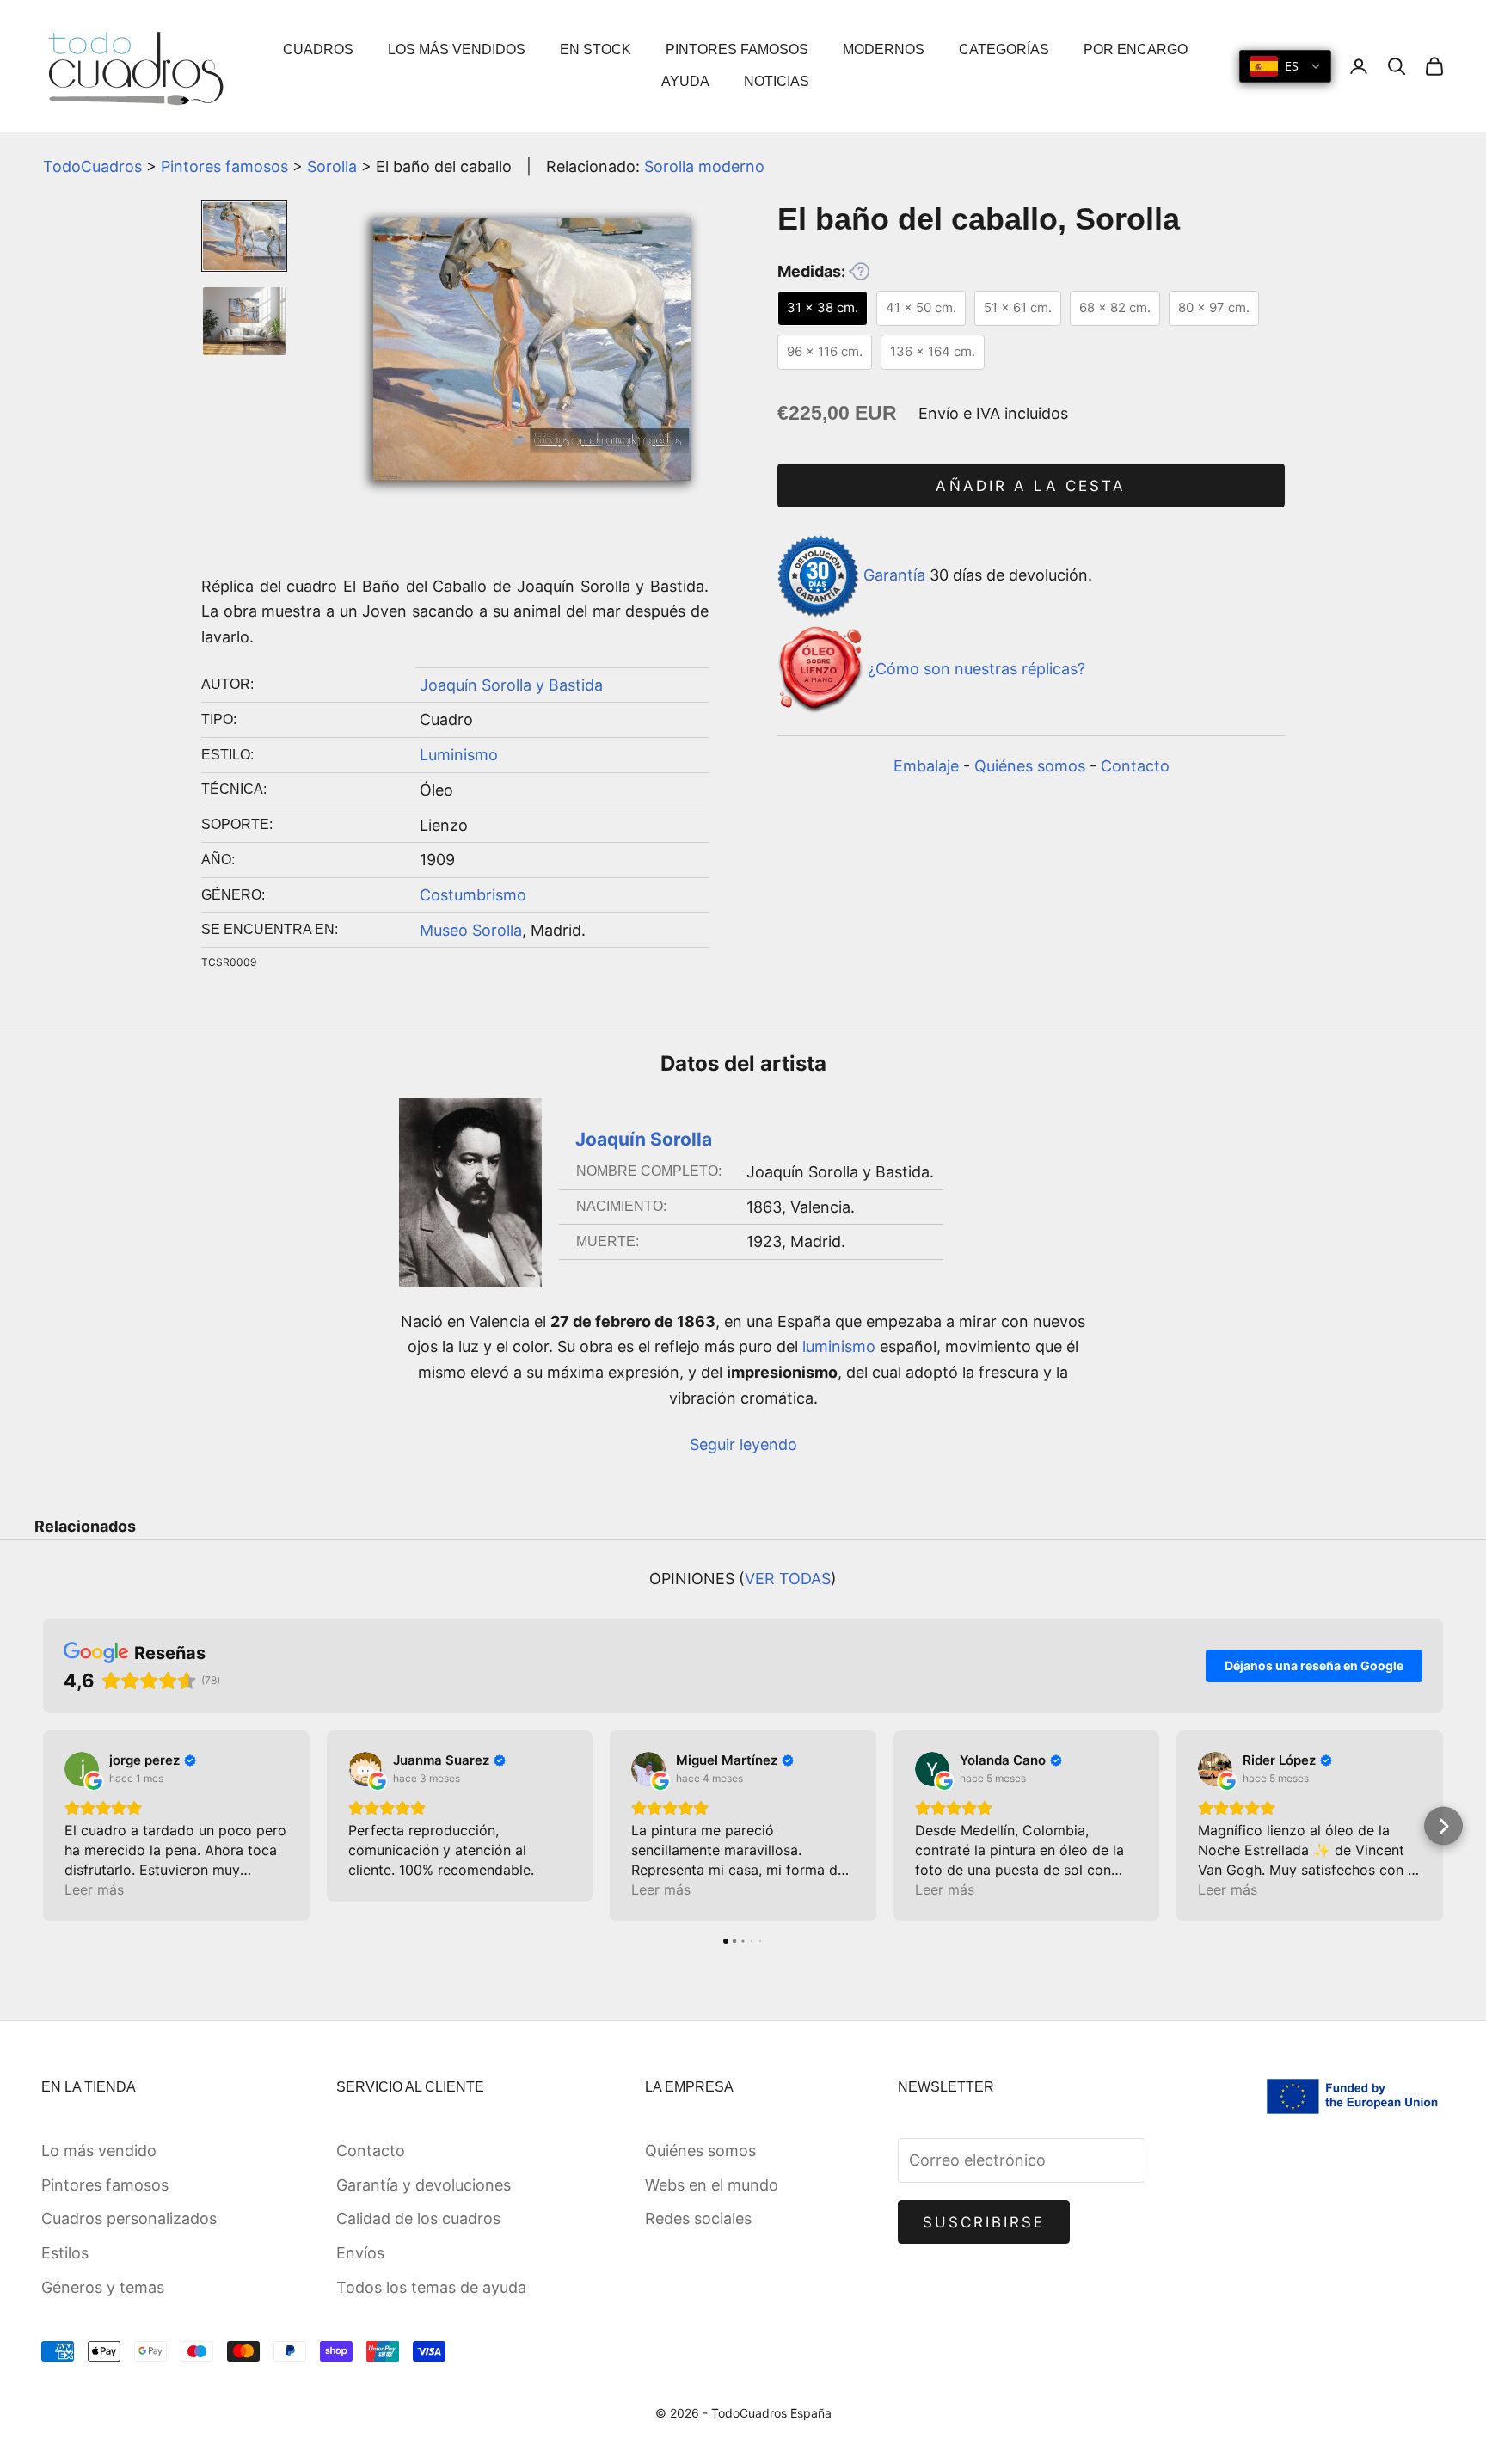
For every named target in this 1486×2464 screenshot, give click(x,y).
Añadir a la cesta (1031, 486)
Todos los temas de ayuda (431, 2287)
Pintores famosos (224, 166)
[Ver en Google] (82, 1769)
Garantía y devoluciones (424, 2185)
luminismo (839, 1346)
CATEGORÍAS (1004, 49)
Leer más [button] (94, 1889)
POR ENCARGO (1136, 49)
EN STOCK (596, 49)
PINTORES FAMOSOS (737, 49)
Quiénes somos (1030, 766)
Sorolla (332, 166)
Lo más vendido (99, 2151)
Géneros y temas (103, 2287)
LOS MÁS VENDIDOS (457, 49)
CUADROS (318, 49)
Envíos (360, 2253)
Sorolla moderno (704, 166)
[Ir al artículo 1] (244, 236)
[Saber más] (859, 271)
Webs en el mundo (712, 2185)
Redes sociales (698, 2218)
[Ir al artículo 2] (244, 321)
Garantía (894, 575)
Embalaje (926, 766)
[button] (43, 1826)
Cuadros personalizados (129, 2218)
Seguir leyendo (743, 1444)
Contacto (1135, 766)
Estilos (65, 2253)
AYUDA (685, 81)
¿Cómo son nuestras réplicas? (976, 669)
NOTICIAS (777, 81)
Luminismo (459, 755)
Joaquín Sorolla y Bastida (511, 685)
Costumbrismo (473, 895)
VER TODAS (788, 1579)
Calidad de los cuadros (418, 2218)
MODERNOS (884, 49)
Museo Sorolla (471, 930)
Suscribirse (984, 2222)
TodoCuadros (92, 166)
